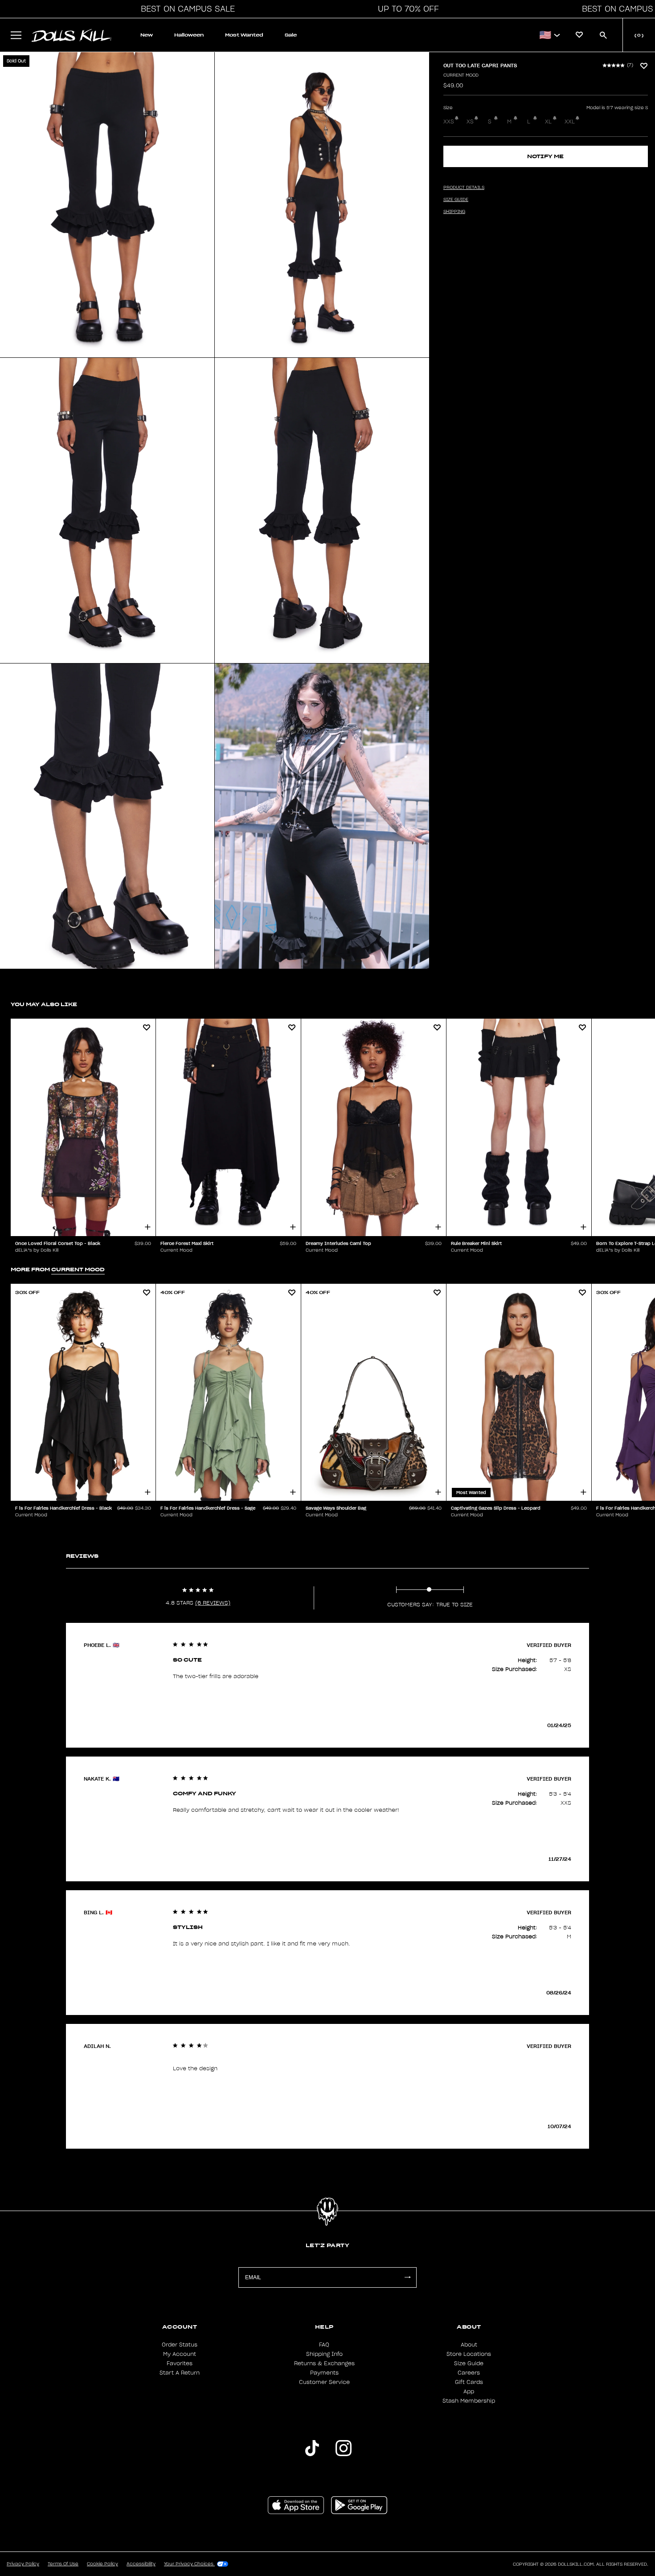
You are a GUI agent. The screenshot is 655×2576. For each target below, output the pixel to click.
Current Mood (461, 75)
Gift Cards (469, 2382)
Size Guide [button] (456, 200)
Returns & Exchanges (324, 2363)
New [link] (147, 35)
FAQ (324, 2345)
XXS (449, 122)
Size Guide (469, 2363)
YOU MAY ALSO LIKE (44, 1004)
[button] (185, 9)
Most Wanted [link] (244, 35)
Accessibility (141, 2564)
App (469, 2392)
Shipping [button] (454, 212)
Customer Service (324, 2382)
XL (548, 122)
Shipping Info (324, 2354)
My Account (180, 2354)
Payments (324, 2373)
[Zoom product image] (107, 205)
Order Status (180, 2345)
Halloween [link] (189, 35)
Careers (469, 2373)
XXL (570, 122)
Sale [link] (291, 35)
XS (470, 122)
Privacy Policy (23, 2564)
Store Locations (469, 2354)
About (469, 2345)
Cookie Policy (102, 2564)
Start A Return (180, 2373)
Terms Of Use (63, 2564)
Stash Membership (469, 2401)
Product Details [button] (464, 188)
